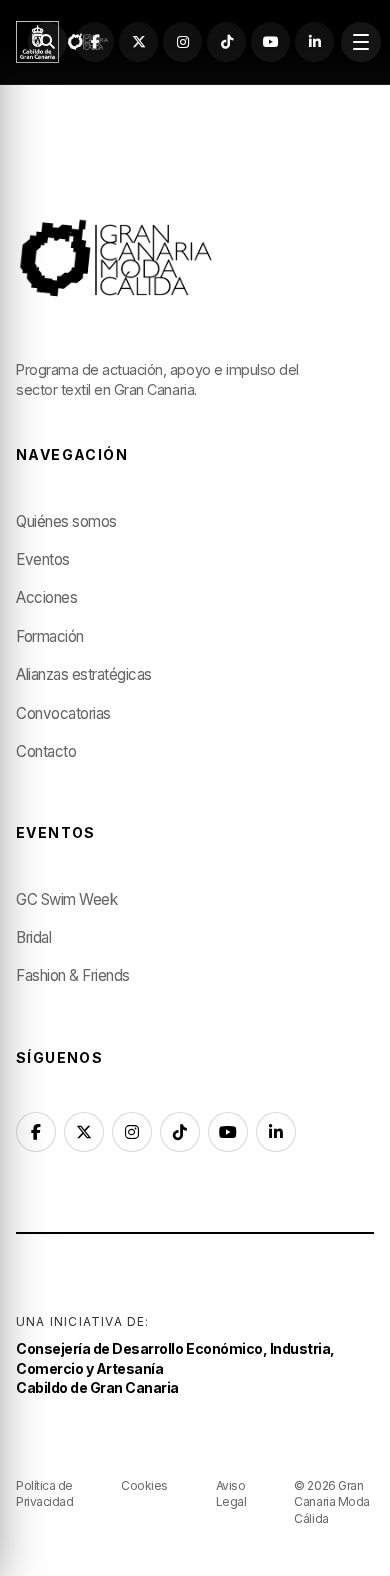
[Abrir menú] (360, 41)
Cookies (144, 1485)
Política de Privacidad (44, 1494)
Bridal (33, 937)
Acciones (46, 597)
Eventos (43, 559)
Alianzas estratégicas (84, 674)
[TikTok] (226, 41)
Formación (50, 636)
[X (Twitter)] (138, 41)
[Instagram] (182, 41)
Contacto (46, 751)
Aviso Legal (231, 1494)
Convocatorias (63, 713)
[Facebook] (94, 41)
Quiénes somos (66, 521)
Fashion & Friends (73, 975)
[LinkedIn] (314, 41)
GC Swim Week (66, 899)
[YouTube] (270, 41)
